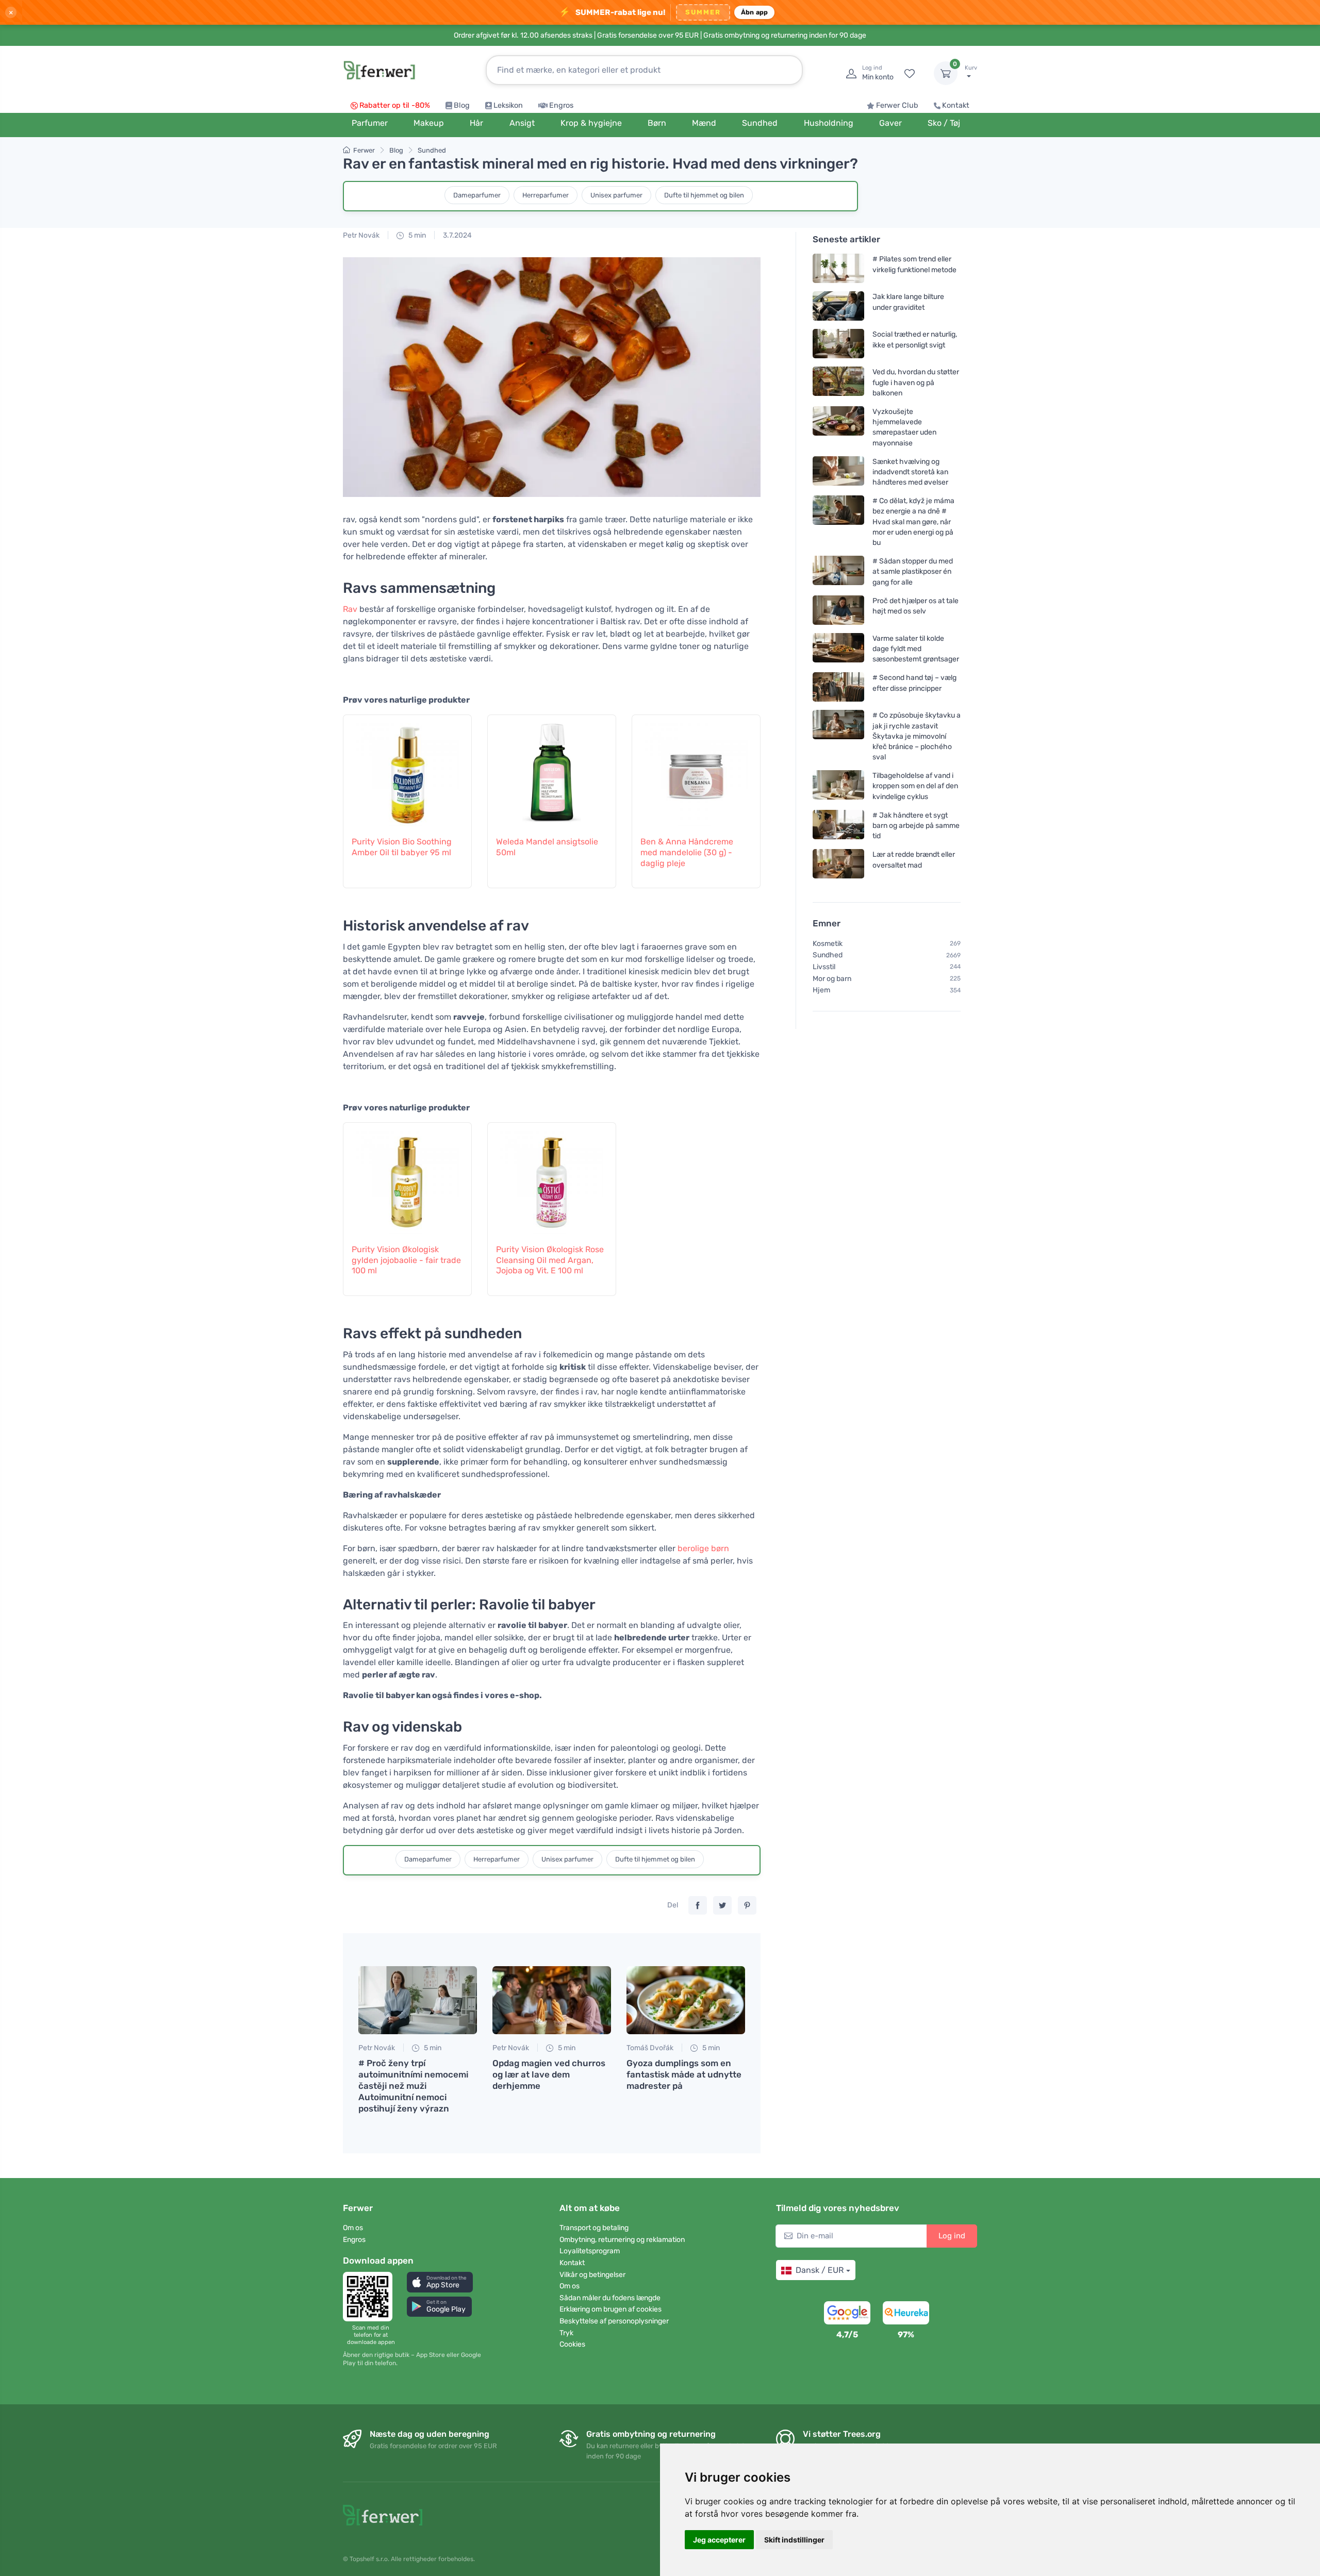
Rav (350, 609)
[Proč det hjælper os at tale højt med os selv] (838, 610)
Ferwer (364, 150)
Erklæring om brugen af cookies (610, 2309)
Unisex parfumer (616, 195)
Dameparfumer (477, 195)
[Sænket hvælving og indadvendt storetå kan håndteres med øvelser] (838, 472)
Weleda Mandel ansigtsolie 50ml (547, 847)
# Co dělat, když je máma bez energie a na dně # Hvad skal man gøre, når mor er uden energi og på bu (913, 522)
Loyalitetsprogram (590, 2251)
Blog (462, 105)
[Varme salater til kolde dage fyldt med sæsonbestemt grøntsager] (838, 649)
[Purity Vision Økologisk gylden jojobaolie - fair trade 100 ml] (407, 1177)
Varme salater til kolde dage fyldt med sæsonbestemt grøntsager (916, 649)
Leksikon (508, 105)
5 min (416, 235)
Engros (561, 105)
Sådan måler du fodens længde (610, 2298)
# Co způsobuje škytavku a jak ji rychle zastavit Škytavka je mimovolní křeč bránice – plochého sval (917, 736)
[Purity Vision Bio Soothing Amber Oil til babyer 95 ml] (407, 770)
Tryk (566, 2333)
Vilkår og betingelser (592, 2275)
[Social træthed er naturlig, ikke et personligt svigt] (838, 344)
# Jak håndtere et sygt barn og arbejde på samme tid (916, 826)
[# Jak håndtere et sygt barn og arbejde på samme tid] (838, 826)
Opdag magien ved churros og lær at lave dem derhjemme (549, 2074)
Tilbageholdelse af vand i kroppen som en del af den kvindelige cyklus (915, 786)
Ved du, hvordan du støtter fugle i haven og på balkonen (916, 382)
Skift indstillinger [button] (794, 2540)
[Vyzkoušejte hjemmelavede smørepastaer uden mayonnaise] (838, 427)
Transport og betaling (594, 2228)
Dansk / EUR (820, 2270)
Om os (353, 2228)
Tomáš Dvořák (650, 2048)
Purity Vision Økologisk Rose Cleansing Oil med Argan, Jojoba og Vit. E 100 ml (550, 1260)
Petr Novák (361, 235)
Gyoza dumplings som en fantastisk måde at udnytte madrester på (684, 2074)
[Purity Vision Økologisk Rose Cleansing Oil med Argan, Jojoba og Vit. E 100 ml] (552, 1177)
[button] (440, 2282)
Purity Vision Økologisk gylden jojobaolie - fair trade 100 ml (406, 1260)
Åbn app (755, 12)
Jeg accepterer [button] (719, 2540)
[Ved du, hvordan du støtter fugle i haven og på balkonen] (838, 382)
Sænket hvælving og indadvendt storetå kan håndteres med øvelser (910, 472)
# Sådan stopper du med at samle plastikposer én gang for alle (913, 571)
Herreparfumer (546, 195)
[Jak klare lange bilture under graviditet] (838, 306)
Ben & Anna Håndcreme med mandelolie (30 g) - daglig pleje (687, 852)
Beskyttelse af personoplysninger (614, 2321)
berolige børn (703, 1548)
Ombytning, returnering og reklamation (622, 2240)
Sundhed (432, 150)
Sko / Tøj (944, 123)
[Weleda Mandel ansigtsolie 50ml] (552, 770)
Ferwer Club (897, 105)
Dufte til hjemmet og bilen (704, 195)
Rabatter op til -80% (395, 105)
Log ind (952, 2236)
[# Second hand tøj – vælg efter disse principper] (838, 687)
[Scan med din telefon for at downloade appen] (371, 2297)
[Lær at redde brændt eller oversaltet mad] (838, 864)
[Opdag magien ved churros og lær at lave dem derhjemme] (552, 2000)
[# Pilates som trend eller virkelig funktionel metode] (838, 268)
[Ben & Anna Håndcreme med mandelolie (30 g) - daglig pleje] (696, 770)
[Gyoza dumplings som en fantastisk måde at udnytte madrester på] (686, 2000)
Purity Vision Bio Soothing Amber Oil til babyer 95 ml (402, 847)
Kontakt (956, 105)
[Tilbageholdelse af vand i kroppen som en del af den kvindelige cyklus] (838, 786)
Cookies (572, 2344)
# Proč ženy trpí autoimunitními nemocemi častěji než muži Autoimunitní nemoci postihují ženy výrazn (413, 2086)
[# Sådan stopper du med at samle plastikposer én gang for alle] (838, 571)
